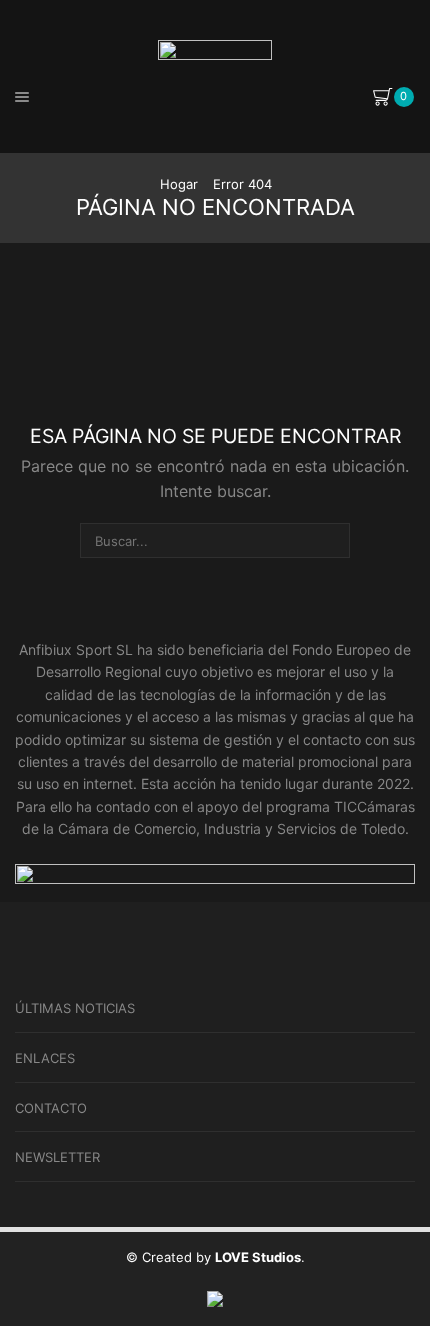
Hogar (179, 184)
